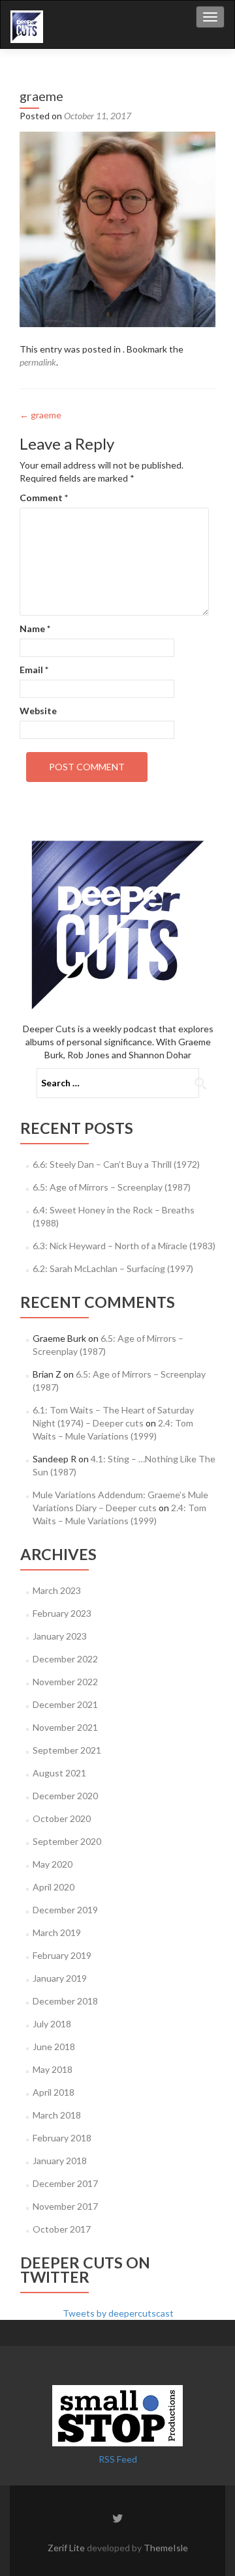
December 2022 (65, 1659)
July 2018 (52, 2024)
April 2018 (54, 2092)
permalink (38, 362)
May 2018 (53, 2069)
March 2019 (57, 1932)
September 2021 (67, 1750)
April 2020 (54, 1887)
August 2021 (59, 1773)
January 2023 (60, 1636)
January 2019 (60, 1978)
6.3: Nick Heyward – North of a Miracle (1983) (124, 1246)
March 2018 (57, 2115)
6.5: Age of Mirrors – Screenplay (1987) (112, 1187)
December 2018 (65, 2001)
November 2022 (65, 1682)
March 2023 (57, 1590)
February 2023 (62, 1613)
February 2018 (62, 2138)
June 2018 (54, 2047)
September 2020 (67, 1841)
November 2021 (65, 1727)
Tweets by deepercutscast (118, 2313)
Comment (44, 498)
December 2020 (65, 1796)
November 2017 (65, 2206)
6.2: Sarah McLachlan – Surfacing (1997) (113, 1268)
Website (38, 711)
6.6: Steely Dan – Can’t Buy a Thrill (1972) (116, 1164)
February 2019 (62, 1955)
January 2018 (60, 2161)
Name (35, 629)
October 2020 (62, 1818)
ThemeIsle (166, 2548)
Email (34, 670)
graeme (40, 415)
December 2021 (65, 1704)
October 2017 (62, 2229)
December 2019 (65, 1910)
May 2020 (53, 1864)
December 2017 (65, 2183)
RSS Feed (118, 2459)
